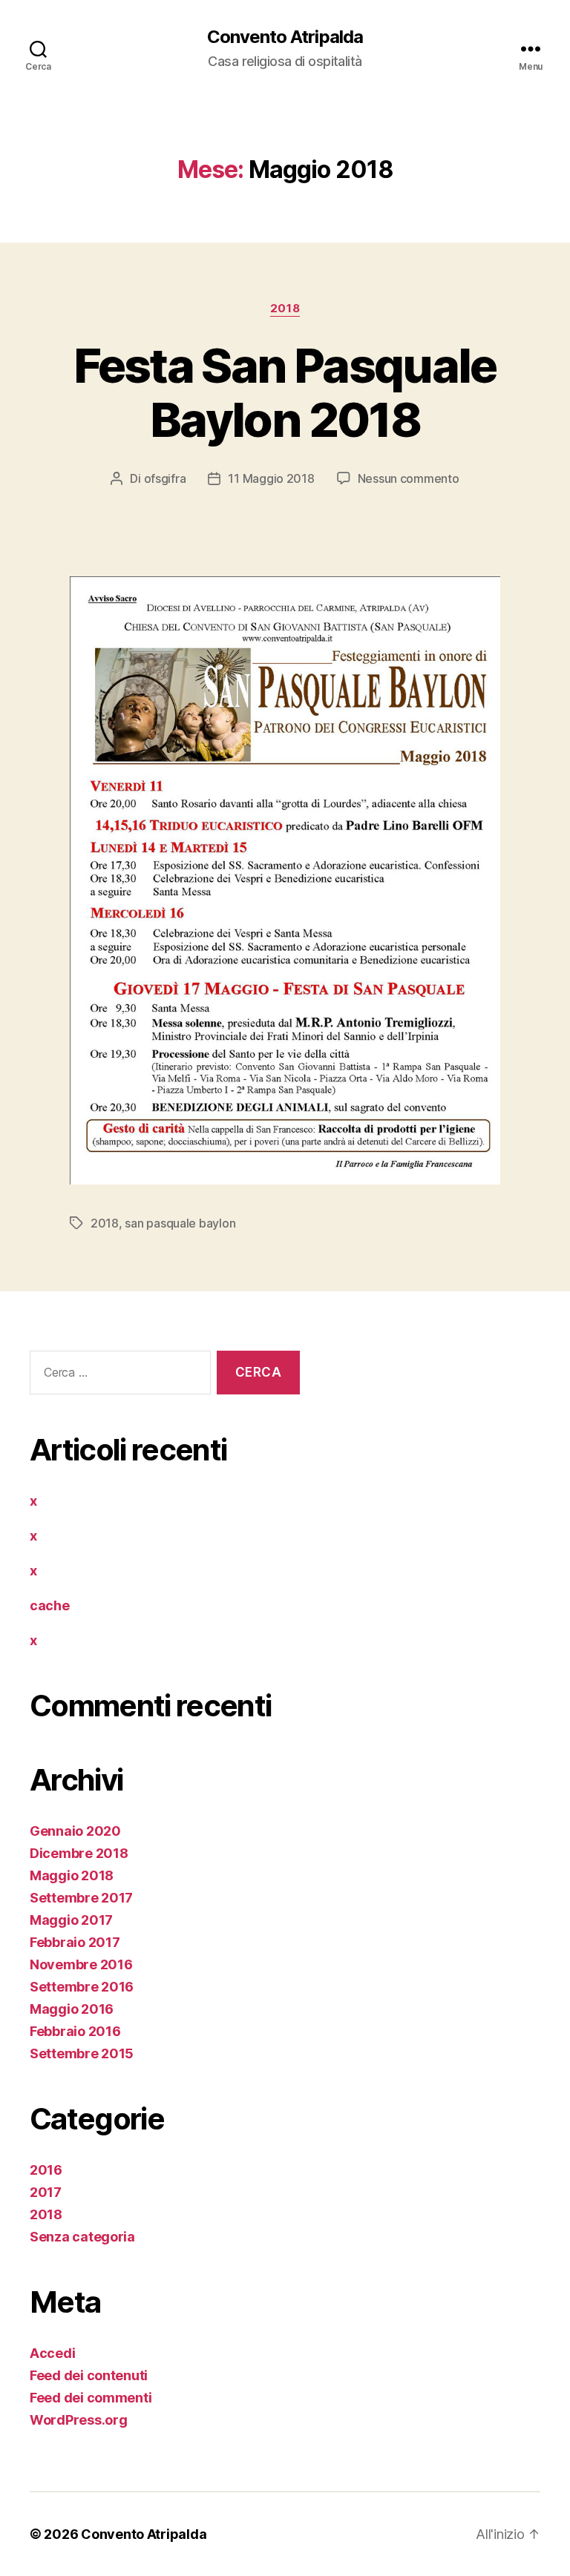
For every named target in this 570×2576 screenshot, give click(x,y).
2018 (285, 309)
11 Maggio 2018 (271, 478)
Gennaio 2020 (75, 1831)
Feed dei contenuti (89, 2375)
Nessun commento (409, 478)
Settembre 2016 (82, 1987)
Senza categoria (82, 2237)
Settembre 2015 (82, 2053)
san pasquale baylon (180, 1223)
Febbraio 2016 (75, 2031)
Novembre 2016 (81, 1964)
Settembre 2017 (81, 1898)
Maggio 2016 (72, 2009)
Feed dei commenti (91, 2398)
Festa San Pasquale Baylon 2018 (285, 392)
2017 (46, 2192)
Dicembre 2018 (79, 1853)
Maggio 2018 (72, 1875)
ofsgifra (165, 478)
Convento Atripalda (285, 37)
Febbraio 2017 (75, 1942)
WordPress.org (79, 2420)
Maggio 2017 (71, 1920)
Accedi (52, 2353)
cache (50, 1605)
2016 (46, 2170)
